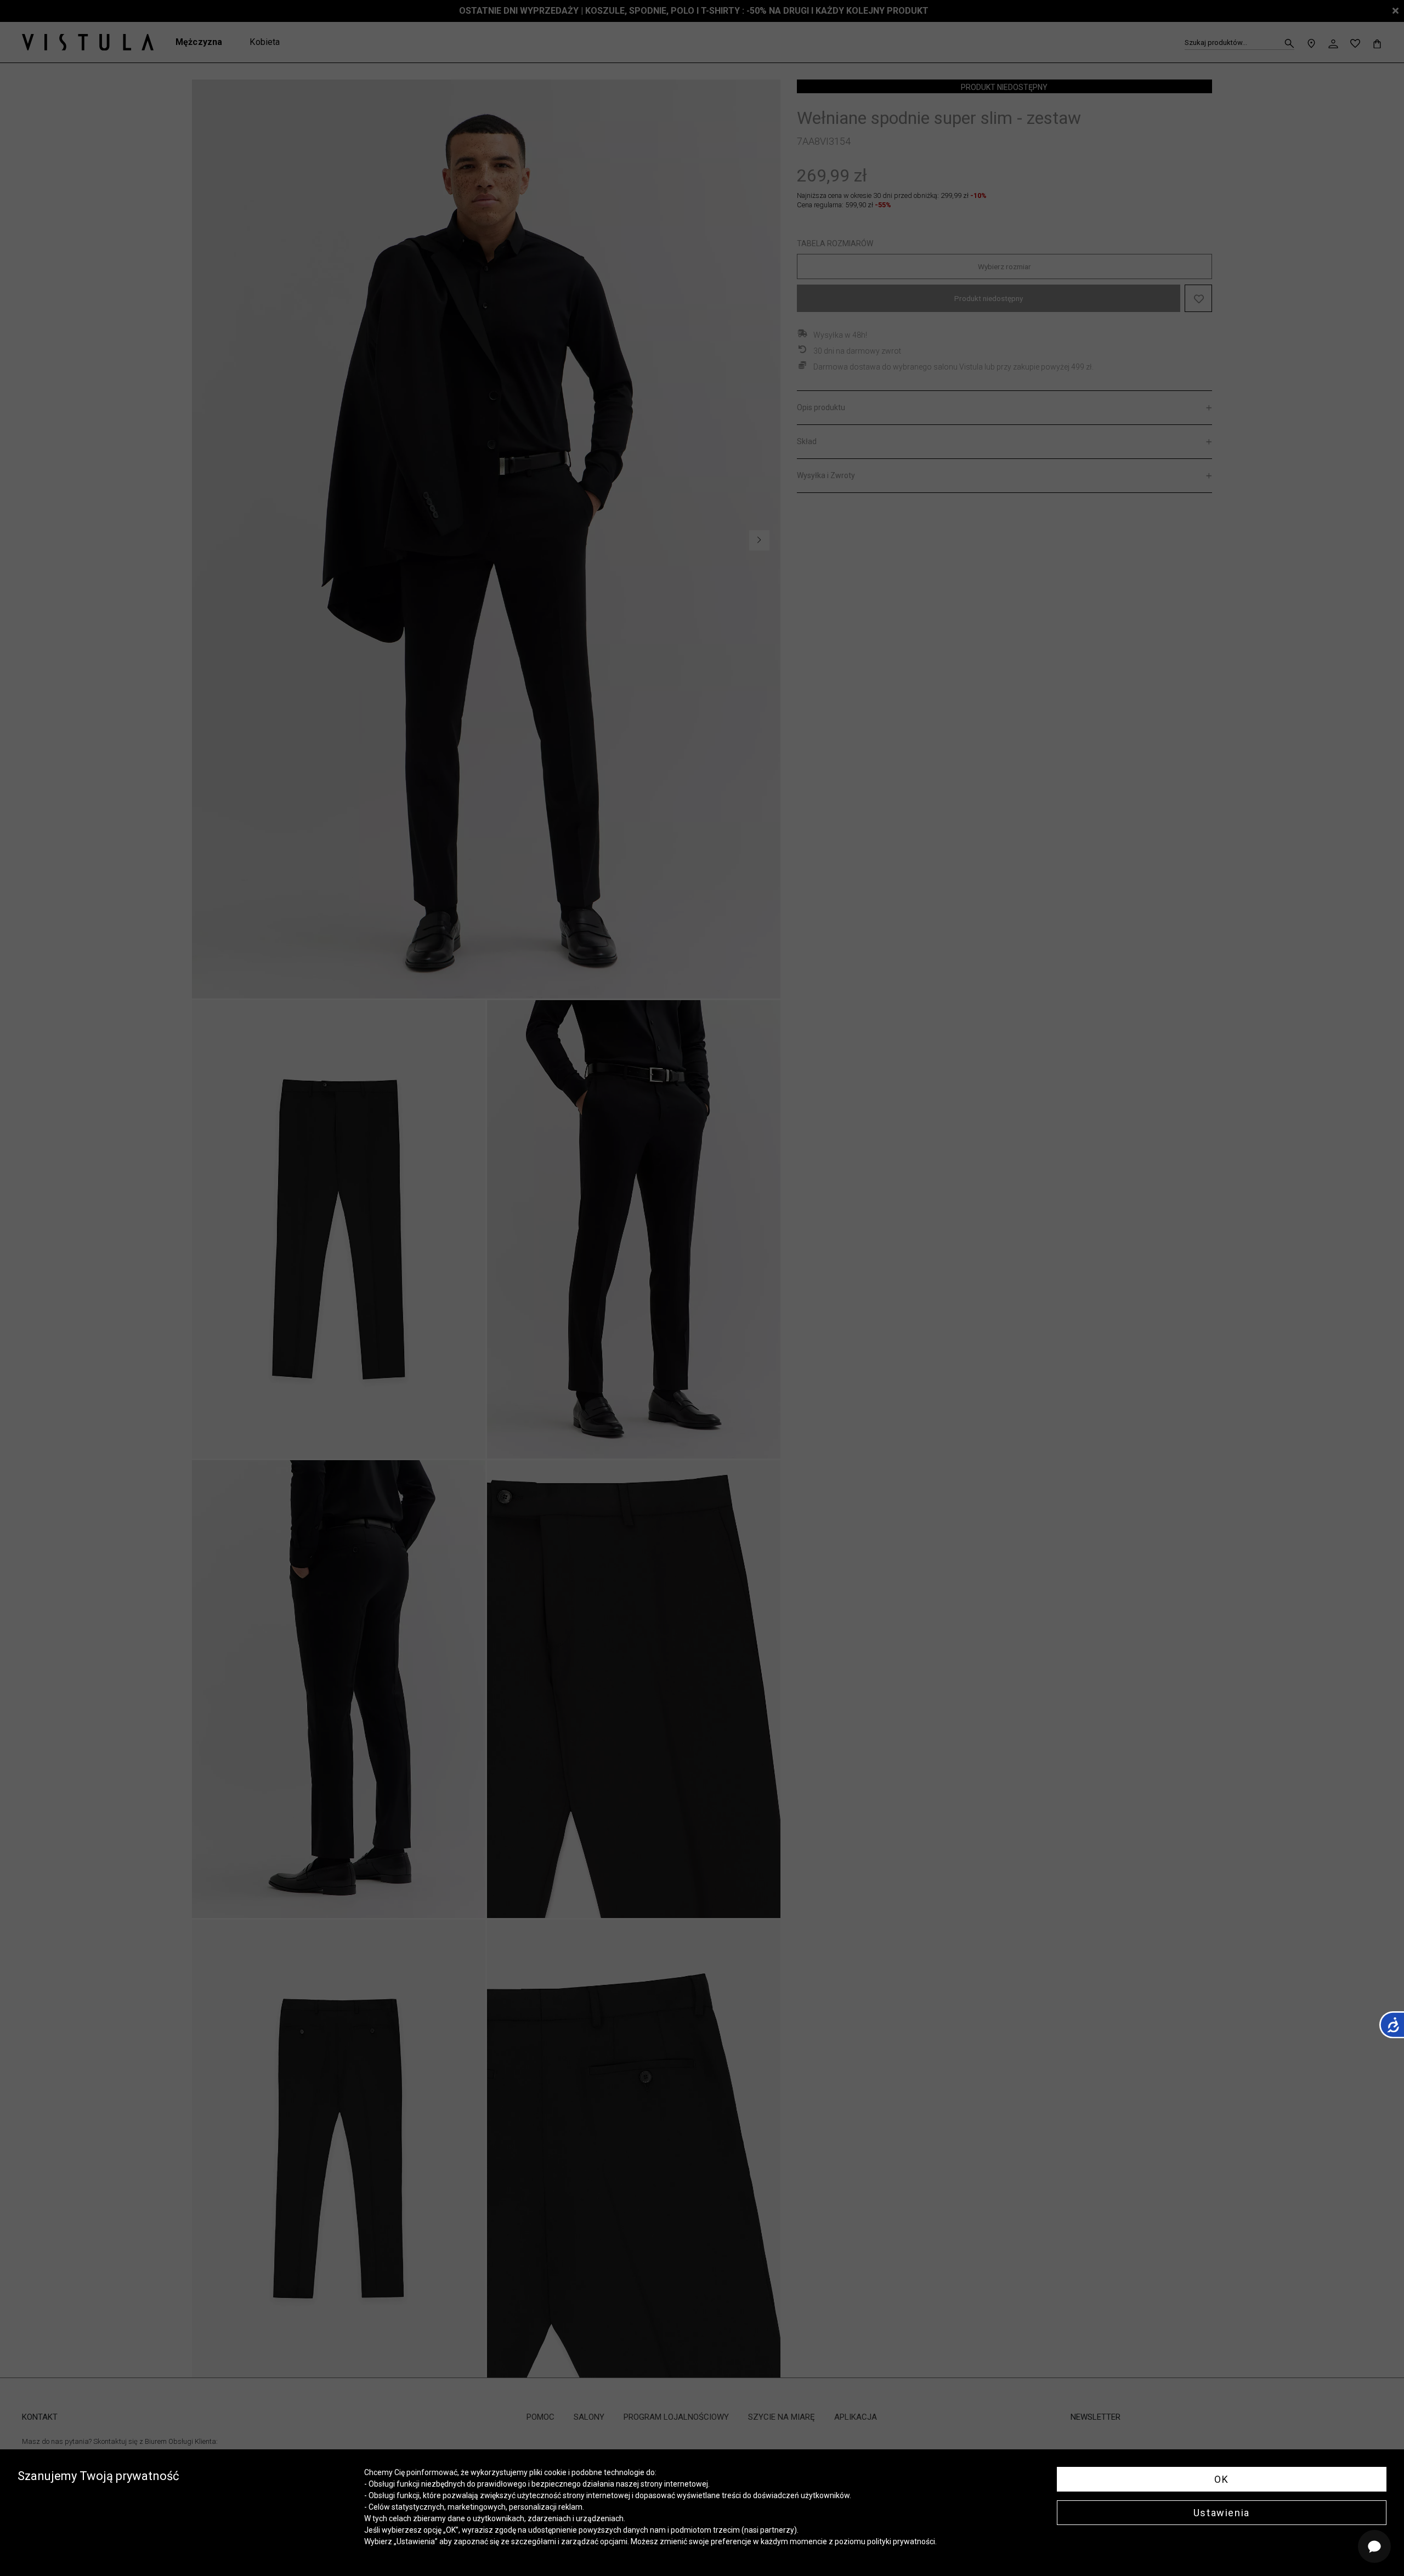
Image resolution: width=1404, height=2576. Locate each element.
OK (1221, 2479)
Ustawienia (1222, 2513)
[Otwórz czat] (1374, 2546)
